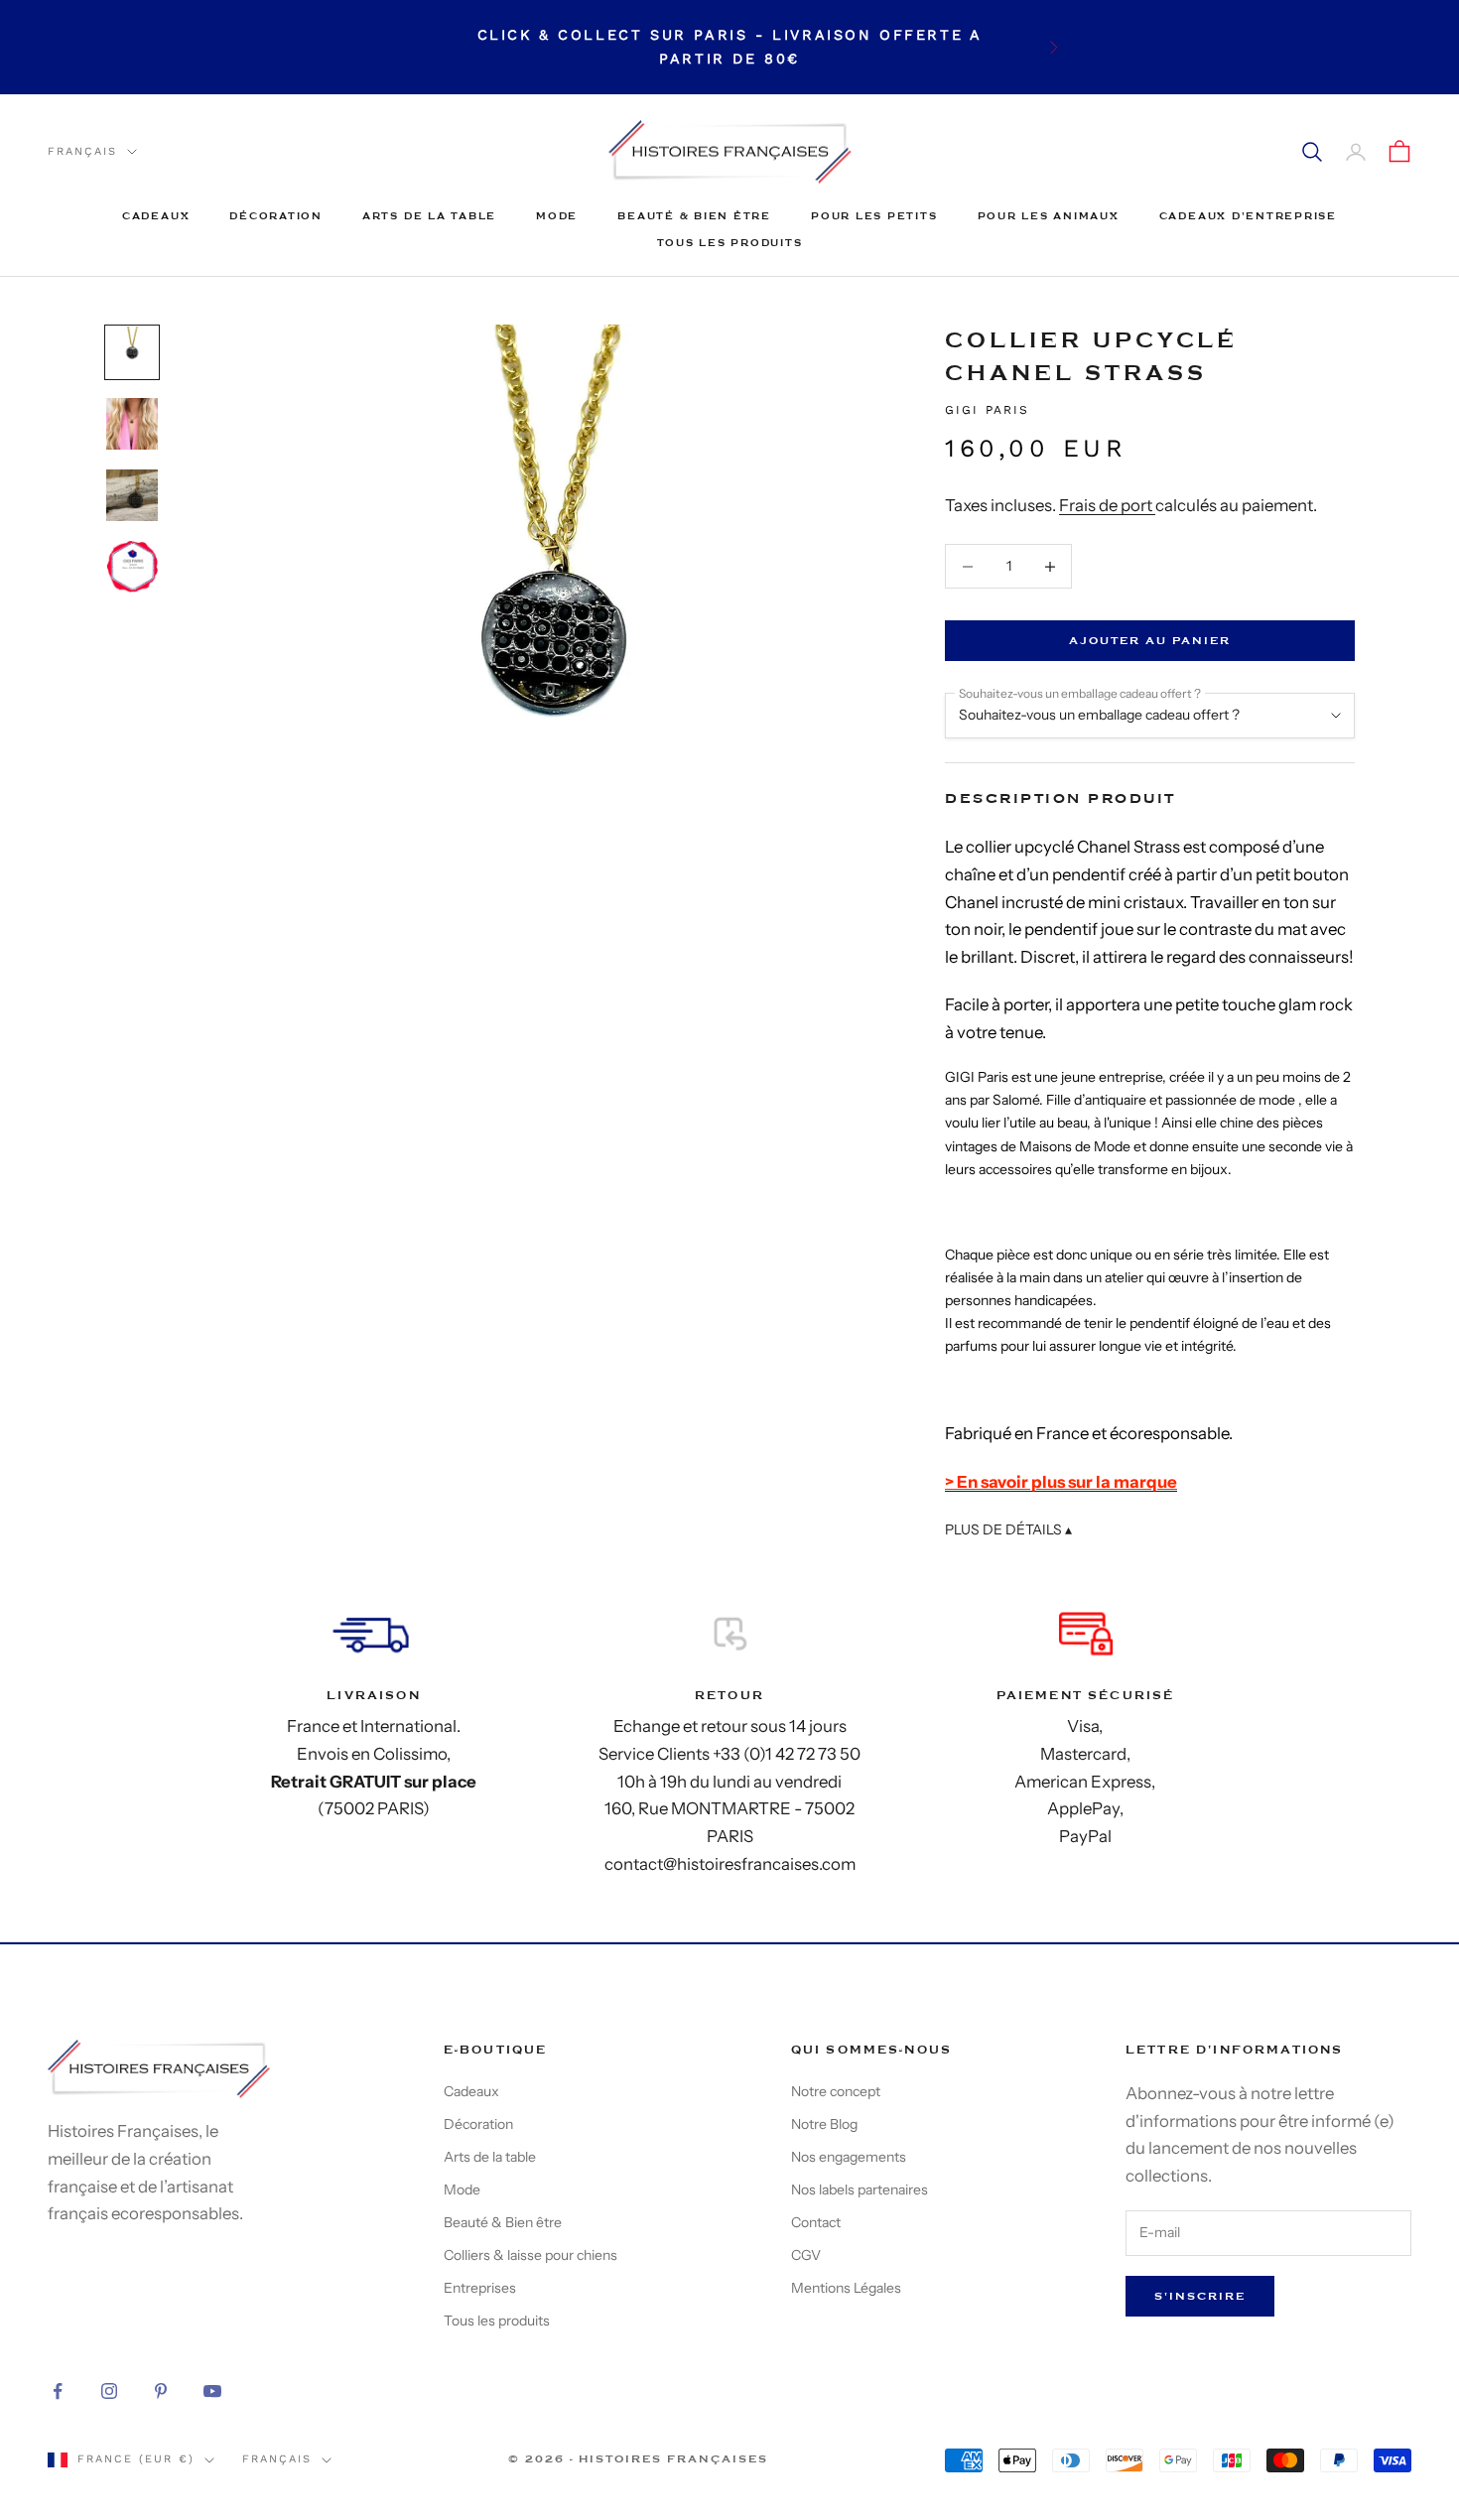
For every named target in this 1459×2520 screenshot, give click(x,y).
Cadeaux (156, 216)
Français (82, 151)
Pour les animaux (1049, 216)
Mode (557, 216)
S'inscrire (1200, 2296)
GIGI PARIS (988, 410)
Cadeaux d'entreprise (1248, 216)
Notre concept (836, 2091)
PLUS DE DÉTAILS (1008, 1530)
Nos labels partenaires (860, 2189)
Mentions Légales (846, 2288)
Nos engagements (849, 2157)
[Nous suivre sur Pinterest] (161, 2391)
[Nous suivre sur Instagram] (109, 2391)
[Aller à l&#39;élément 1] (132, 352)
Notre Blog (824, 2124)
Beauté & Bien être (694, 216)
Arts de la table (429, 216)
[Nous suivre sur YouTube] (212, 2391)
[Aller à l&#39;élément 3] (132, 495)
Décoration (276, 216)
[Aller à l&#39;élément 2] (132, 424)
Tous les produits (730, 243)
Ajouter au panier (1150, 641)
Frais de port (1107, 505)
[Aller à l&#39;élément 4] (132, 567)
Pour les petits (874, 216)
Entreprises (480, 2288)
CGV (806, 2255)
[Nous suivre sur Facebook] (58, 2391)
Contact (816, 2222)
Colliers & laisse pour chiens (531, 2255)
